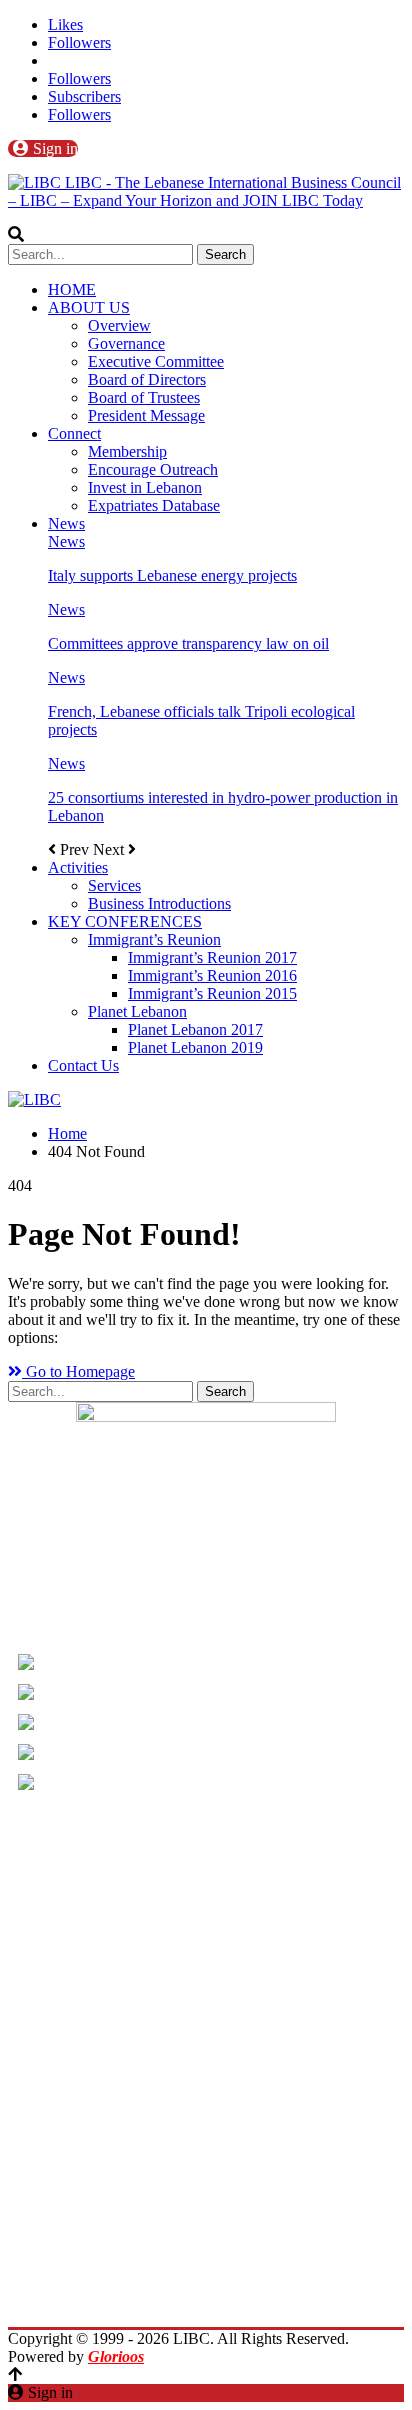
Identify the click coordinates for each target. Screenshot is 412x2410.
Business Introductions (159, 903)
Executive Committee (156, 361)
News (66, 523)
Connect (74, 433)
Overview (119, 325)
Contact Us (83, 1065)
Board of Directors (147, 379)
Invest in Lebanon (145, 487)
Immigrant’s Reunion (154, 939)
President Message (146, 415)
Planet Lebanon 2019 (195, 1047)
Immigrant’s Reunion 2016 (212, 975)
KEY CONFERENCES (125, 921)
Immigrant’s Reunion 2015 (212, 993)
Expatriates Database (154, 505)
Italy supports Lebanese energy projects (172, 575)
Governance (126, 343)
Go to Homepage (78, 1371)
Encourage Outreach (153, 469)
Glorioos (116, 2356)
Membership (127, 451)
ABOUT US (89, 307)
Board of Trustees (144, 397)
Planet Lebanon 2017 (195, 1029)
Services (114, 885)
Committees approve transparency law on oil (188, 643)
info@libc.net (91, 1759)
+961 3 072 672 (98, 1729)
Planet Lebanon (137, 1011)
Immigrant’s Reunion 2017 (212, 957)
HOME (72, 289)
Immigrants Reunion (206, 2233)
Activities (78, 867)
